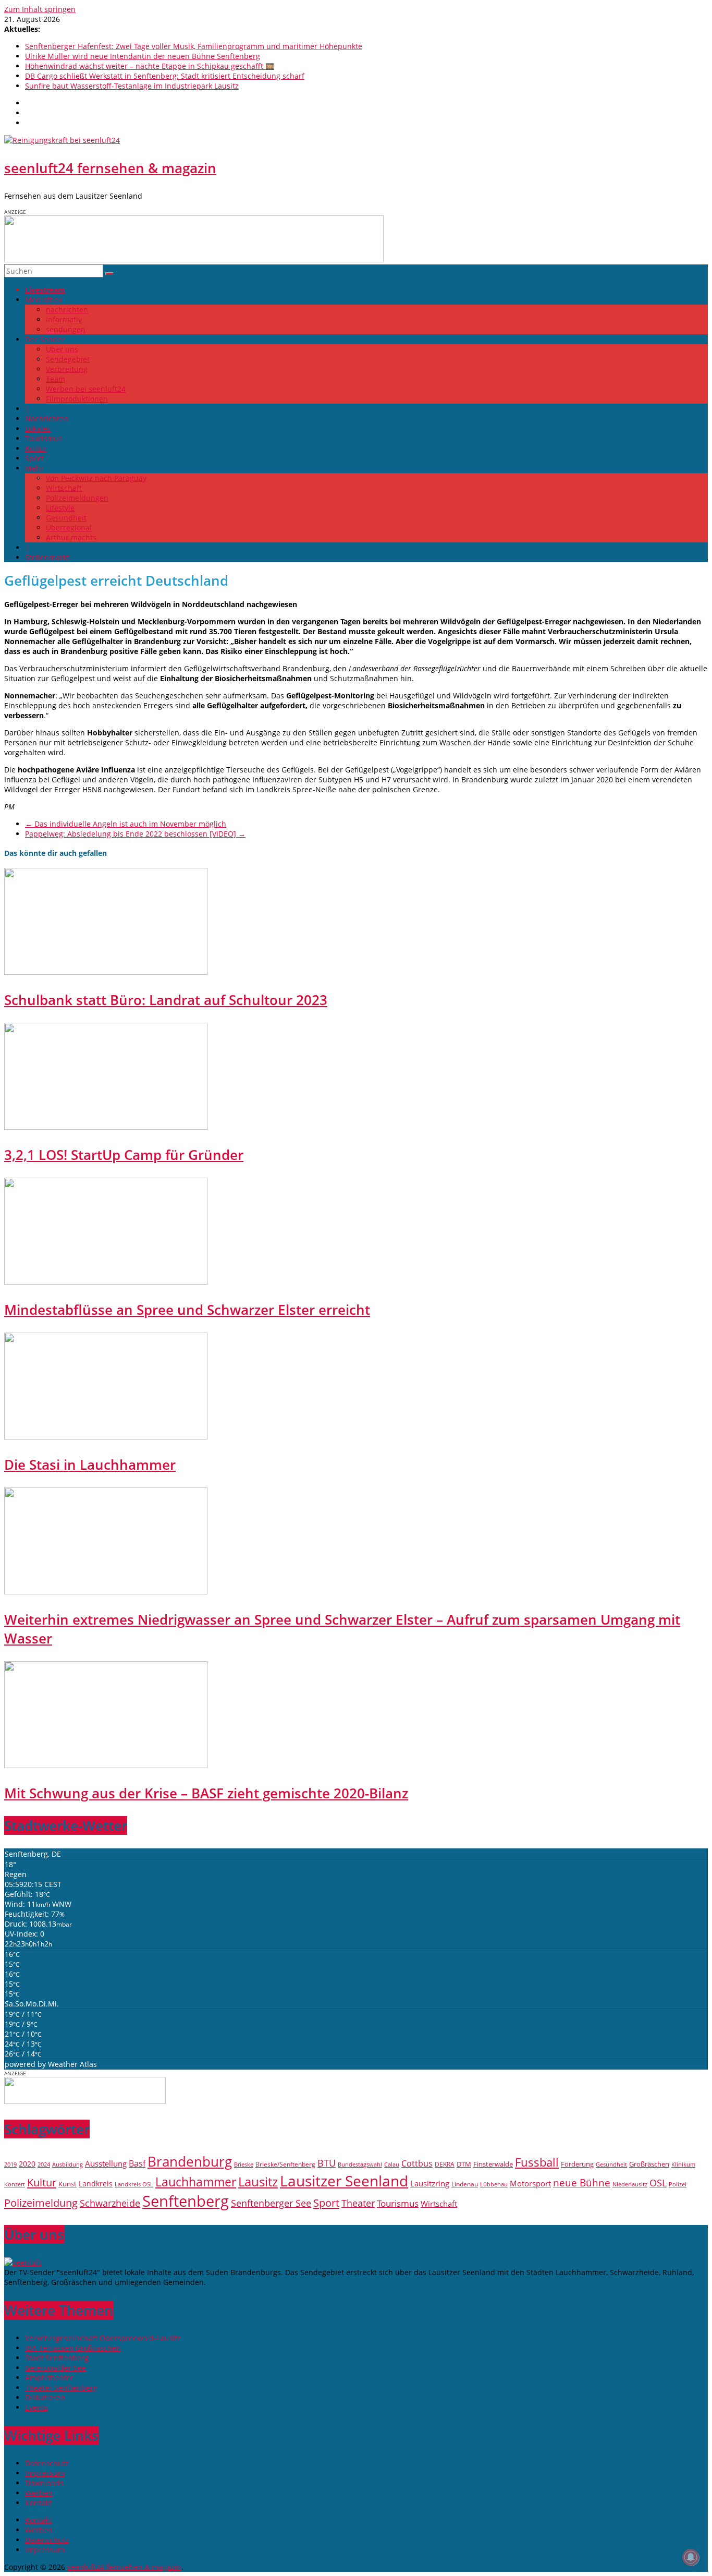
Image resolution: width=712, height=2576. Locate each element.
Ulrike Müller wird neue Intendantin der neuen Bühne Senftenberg (143, 56)
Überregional (69, 528)
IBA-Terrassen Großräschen (73, 2348)
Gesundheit (66, 518)
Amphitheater (49, 2378)
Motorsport (530, 2183)
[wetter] (85, 2101)
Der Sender (45, 339)
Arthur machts (71, 537)
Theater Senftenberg (61, 2387)
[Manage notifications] (691, 2557)
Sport (34, 458)
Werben (39, 2493)
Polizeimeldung (41, 2203)
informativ (64, 319)
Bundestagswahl (360, 2164)
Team (56, 379)
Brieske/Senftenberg (285, 2164)
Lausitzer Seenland (344, 2181)
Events (36, 2407)
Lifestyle (60, 508)
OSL (658, 2182)
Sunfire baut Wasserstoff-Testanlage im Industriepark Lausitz (132, 86)
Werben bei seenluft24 (86, 389)
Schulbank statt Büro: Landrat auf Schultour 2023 (166, 1000)
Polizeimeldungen (77, 498)
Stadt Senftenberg (57, 2358)
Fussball (537, 2162)
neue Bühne (582, 2183)
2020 (27, 2164)
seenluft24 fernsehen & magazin (110, 168)
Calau (392, 2164)
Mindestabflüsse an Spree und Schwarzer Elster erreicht (187, 1310)
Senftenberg (186, 2201)
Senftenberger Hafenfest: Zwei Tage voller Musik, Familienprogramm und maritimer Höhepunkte (194, 46)
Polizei (678, 2184)
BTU (327, 2163)
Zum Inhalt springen (40, 9)
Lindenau (465, 2184)
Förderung (577, 2164)
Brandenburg (190, 2161)
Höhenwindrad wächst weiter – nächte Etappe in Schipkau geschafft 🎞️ (150, 66)
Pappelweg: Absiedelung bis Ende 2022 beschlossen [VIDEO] (135, 834)
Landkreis (96, 2184)
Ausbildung (67, 2164)
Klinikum (683, 2164)
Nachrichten (47, 419)
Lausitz (258, 2182)
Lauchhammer (196, 2182)
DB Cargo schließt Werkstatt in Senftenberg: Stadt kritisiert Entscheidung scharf (165, 76)
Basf (137, 2163)
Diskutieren (45, 2397)
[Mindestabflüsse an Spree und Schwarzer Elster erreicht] (106, 1282)
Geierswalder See (56, 2368)
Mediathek (44, 300)
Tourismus (44, 438)
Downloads (44, 2483)
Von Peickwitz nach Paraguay (96, 478)
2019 (10, 2164)
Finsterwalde (493, 2164)
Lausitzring (430, 2183)
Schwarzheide (110, 2203)
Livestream (45, 290)
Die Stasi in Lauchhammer (90, 1465)
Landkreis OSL (134, 2184)
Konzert (15, 2184)
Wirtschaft (64, 488)
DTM (464, 2164)
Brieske (244, 2164)
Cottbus (417, 2163)
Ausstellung (106, 2164)
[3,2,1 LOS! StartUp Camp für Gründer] (106, 1127)
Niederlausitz (630, 2184)
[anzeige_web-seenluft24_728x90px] (194, 259)
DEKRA (445, 2164)
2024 (44, 2164)
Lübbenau (494, 2184)
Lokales (38, 428)
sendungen (66, 329)
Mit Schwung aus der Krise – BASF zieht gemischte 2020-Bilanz (206, 1793)
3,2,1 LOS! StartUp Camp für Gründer (124, 1155)
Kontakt (38, 2503)
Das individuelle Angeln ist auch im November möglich (126, 824)
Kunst (67, 2184)
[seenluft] (23, 2262)
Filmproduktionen (77, 399)
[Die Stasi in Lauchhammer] (106, 1437)
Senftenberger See (271, 2203)
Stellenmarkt (47, 557)
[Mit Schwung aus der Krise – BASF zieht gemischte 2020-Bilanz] (106, 1765)
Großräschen (649, 2164)
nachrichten (67, 310)
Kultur (36, 448)
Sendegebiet (68, 359)
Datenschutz (47, 2463)
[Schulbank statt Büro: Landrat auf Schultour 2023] (106, 972)
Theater (358, 2203)
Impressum (45, 2473)
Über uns (62, 349)
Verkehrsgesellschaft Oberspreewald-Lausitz (103, 2338)
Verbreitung (67, 369)
